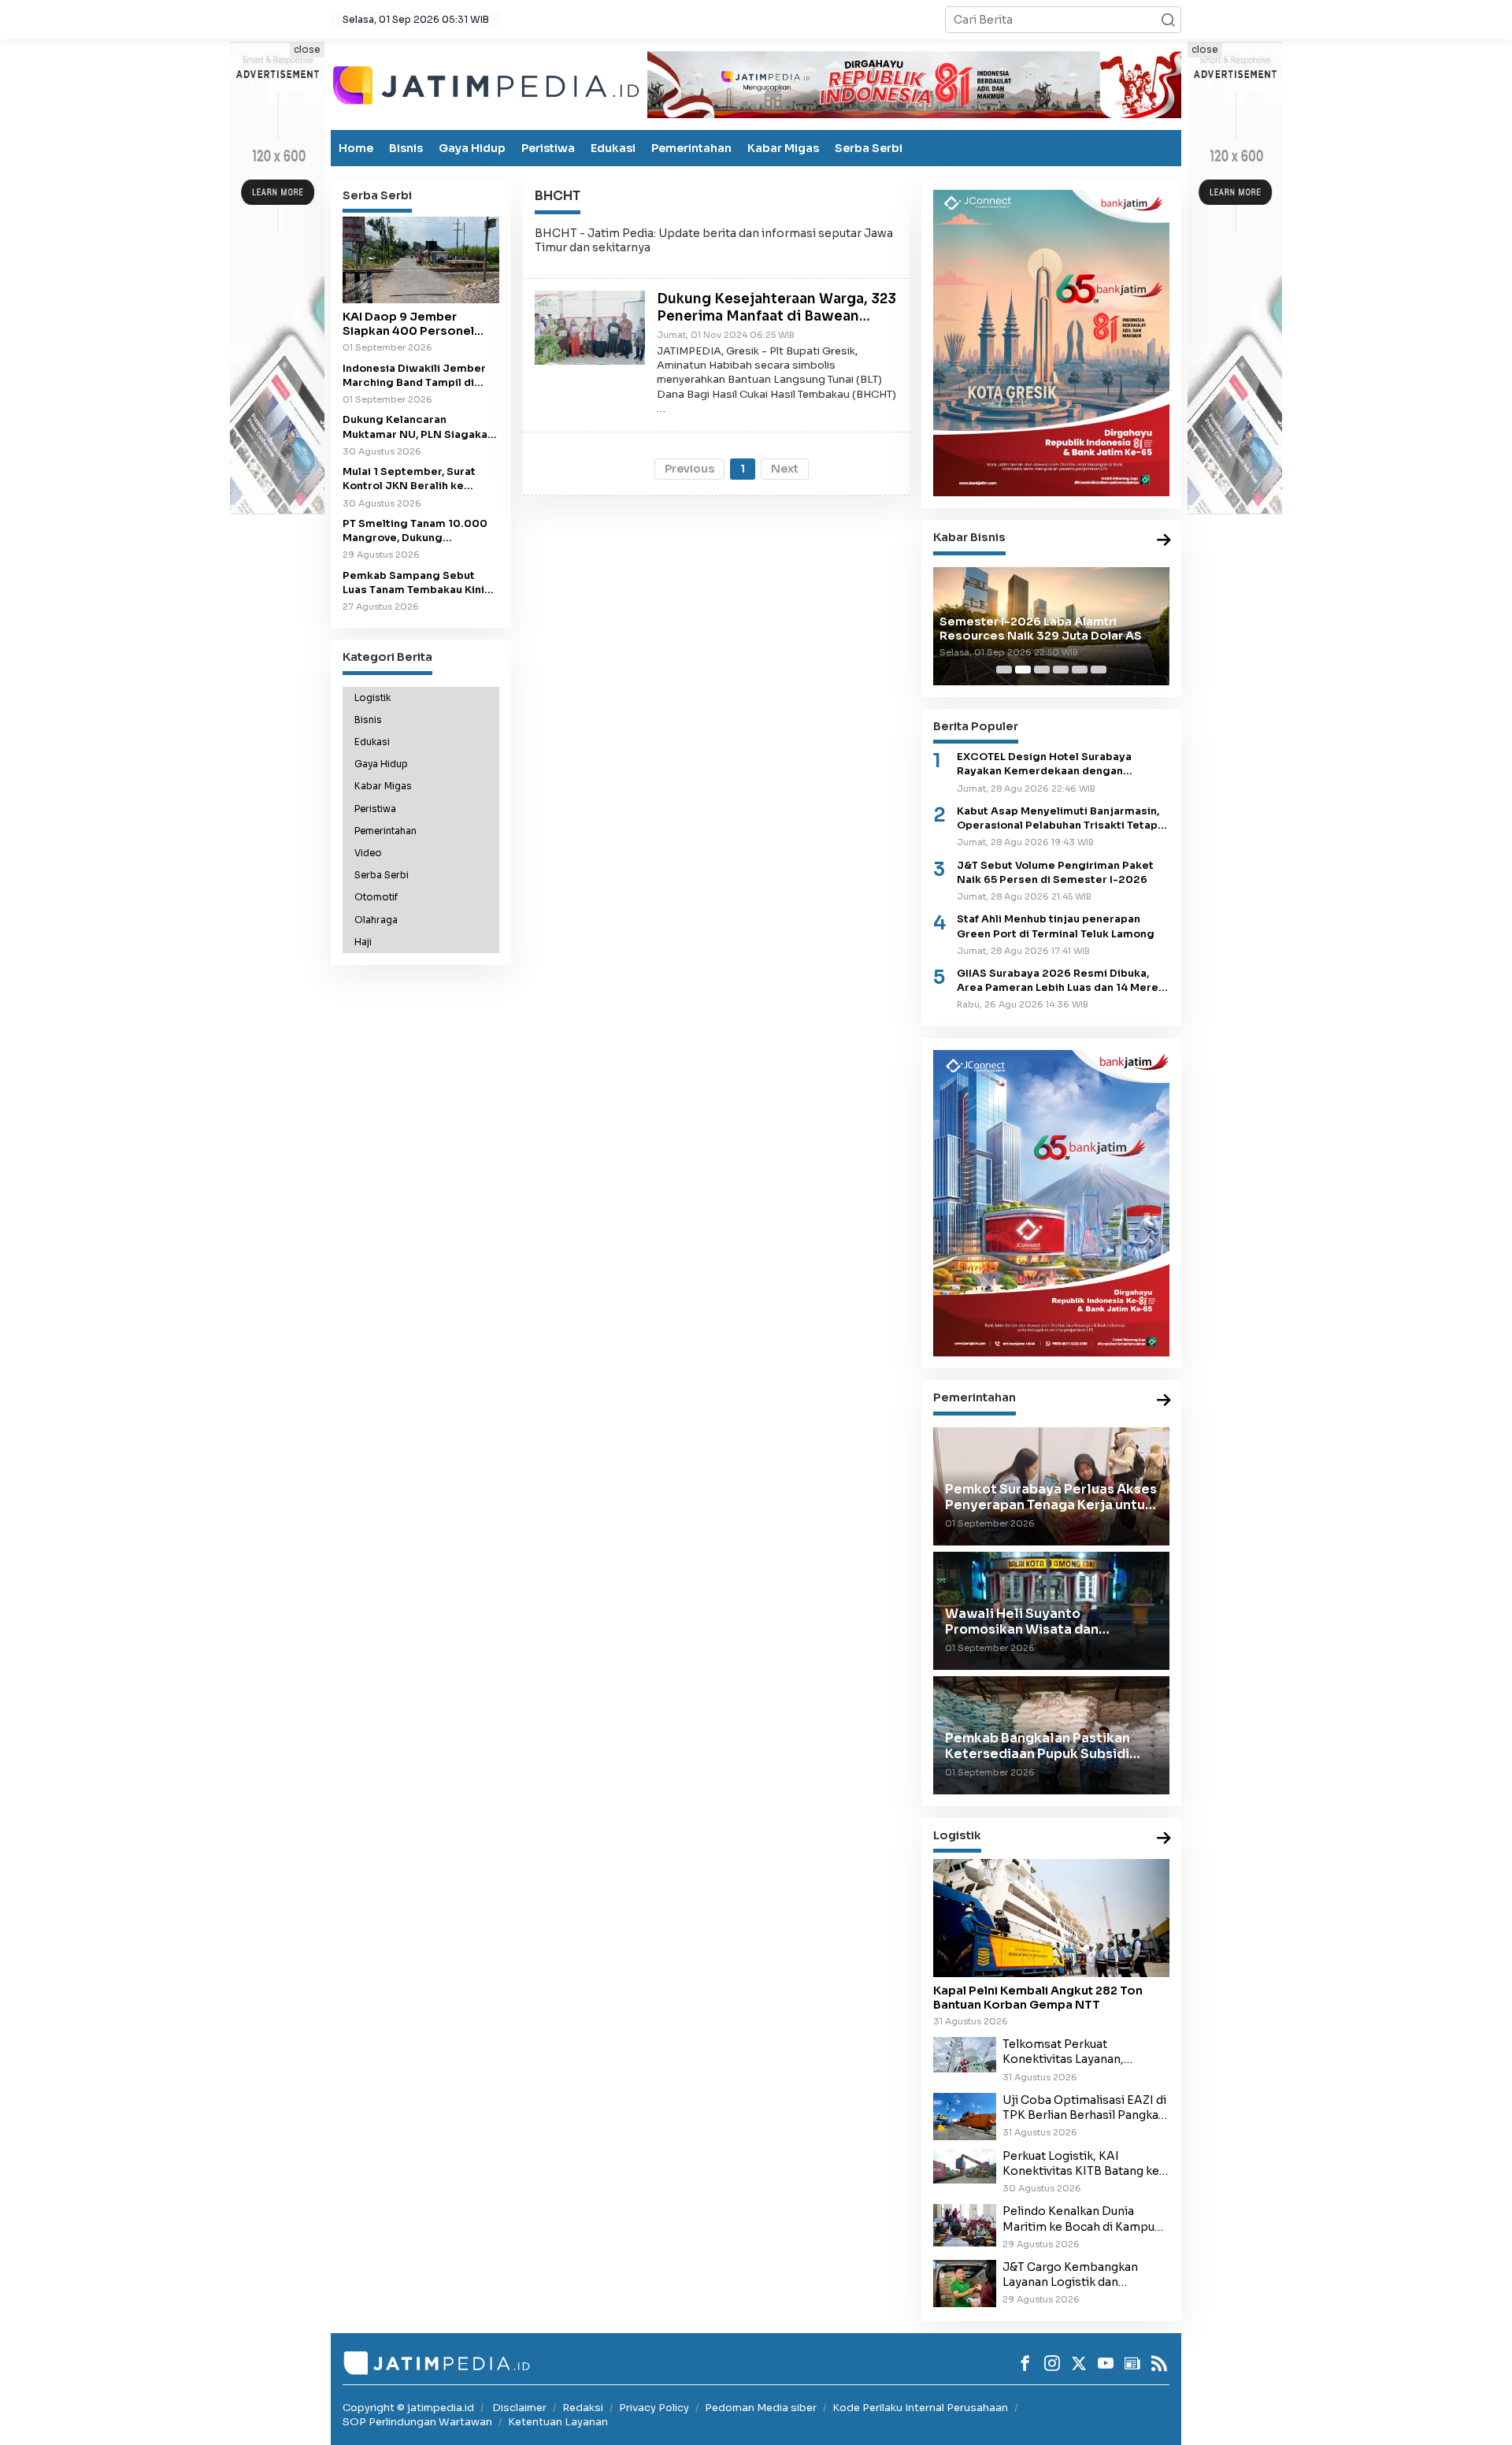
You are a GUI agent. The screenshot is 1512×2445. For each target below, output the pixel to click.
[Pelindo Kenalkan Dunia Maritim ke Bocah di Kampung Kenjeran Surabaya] (965, 2224)
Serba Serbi (869, 148)
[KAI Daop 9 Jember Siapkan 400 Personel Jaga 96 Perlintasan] (421, 260)
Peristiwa (548, 148)
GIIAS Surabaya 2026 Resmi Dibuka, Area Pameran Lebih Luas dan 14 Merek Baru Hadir (1061, 981)
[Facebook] (1025, 2363)
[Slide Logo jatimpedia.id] (486, 83)
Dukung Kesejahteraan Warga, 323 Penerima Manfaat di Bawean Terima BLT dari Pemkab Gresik (776, 316)
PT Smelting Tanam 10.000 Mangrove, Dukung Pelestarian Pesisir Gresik (415, 531)
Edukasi (613, 148)
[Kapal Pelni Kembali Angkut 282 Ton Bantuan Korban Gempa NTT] (1051, 1918)
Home (356, 148)
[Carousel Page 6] (1099, 670)
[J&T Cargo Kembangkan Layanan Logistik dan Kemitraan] (965, 2283)
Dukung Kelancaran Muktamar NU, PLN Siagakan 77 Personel (418, 427)
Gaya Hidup (472, 148)
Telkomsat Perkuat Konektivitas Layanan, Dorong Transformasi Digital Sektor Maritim (1083, 2052)
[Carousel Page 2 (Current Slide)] (1023, 670)
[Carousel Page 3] (1042, 670)
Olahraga (376, 919)
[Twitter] (1079, 2363)
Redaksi (583, 2408)
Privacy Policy (654, 2408)
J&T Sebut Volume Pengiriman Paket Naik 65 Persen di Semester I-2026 (1055, 873)
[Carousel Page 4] (1061, 670)
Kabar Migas (783, 148)
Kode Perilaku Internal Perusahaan (920, 2408)
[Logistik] (1164, 1839)
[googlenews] (1132, 2363)
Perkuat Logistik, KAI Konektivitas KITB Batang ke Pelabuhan (1081, 2164)
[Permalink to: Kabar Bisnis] (1164, 541)
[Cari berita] (1168, 20)
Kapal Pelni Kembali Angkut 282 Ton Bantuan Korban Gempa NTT (1038, 1998)
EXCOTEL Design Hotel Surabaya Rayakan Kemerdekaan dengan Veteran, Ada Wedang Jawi (1044, 764)
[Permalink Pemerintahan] (1164, 1401)
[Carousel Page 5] (1080, 670)
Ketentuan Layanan (558, 2422)
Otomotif (376, 897)
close (307, 49)
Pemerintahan (691, 148)
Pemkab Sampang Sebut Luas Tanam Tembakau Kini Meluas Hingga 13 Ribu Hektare (413, 582)
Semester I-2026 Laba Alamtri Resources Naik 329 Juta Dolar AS (1041, 629)
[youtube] (1106, 2363)
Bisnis (406, 148)
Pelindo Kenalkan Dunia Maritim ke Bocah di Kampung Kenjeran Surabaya (1086, 2219)
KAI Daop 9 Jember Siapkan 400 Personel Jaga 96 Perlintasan (408, 324)
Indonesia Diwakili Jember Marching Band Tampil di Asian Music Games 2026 (414, 375)
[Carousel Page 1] (1004, 670)
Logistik (372, 697)
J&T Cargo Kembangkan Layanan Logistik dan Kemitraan (1070, 2275)
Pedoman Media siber (761, 2408)
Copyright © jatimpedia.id (408, 2408)
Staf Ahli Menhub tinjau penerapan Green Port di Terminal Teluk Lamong (1056, 926)
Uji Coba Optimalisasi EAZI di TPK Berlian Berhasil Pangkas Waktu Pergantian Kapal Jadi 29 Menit (1084, 2108)
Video (368, 853)
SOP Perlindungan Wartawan (417, 2422)
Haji (363, 942)
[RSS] (1159, 2363)
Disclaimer (519, 2408)
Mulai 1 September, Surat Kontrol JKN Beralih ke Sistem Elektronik (409, 479)
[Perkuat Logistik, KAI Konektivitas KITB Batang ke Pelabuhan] (965, 2165)
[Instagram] (1052, 2363)
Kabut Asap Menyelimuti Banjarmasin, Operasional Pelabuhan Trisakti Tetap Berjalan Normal (1058, 819)
